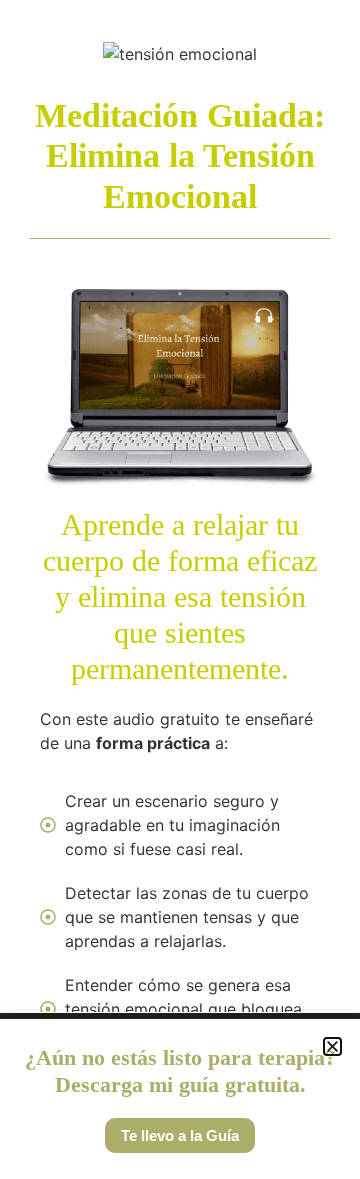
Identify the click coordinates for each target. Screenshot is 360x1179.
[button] (332, 1046)
